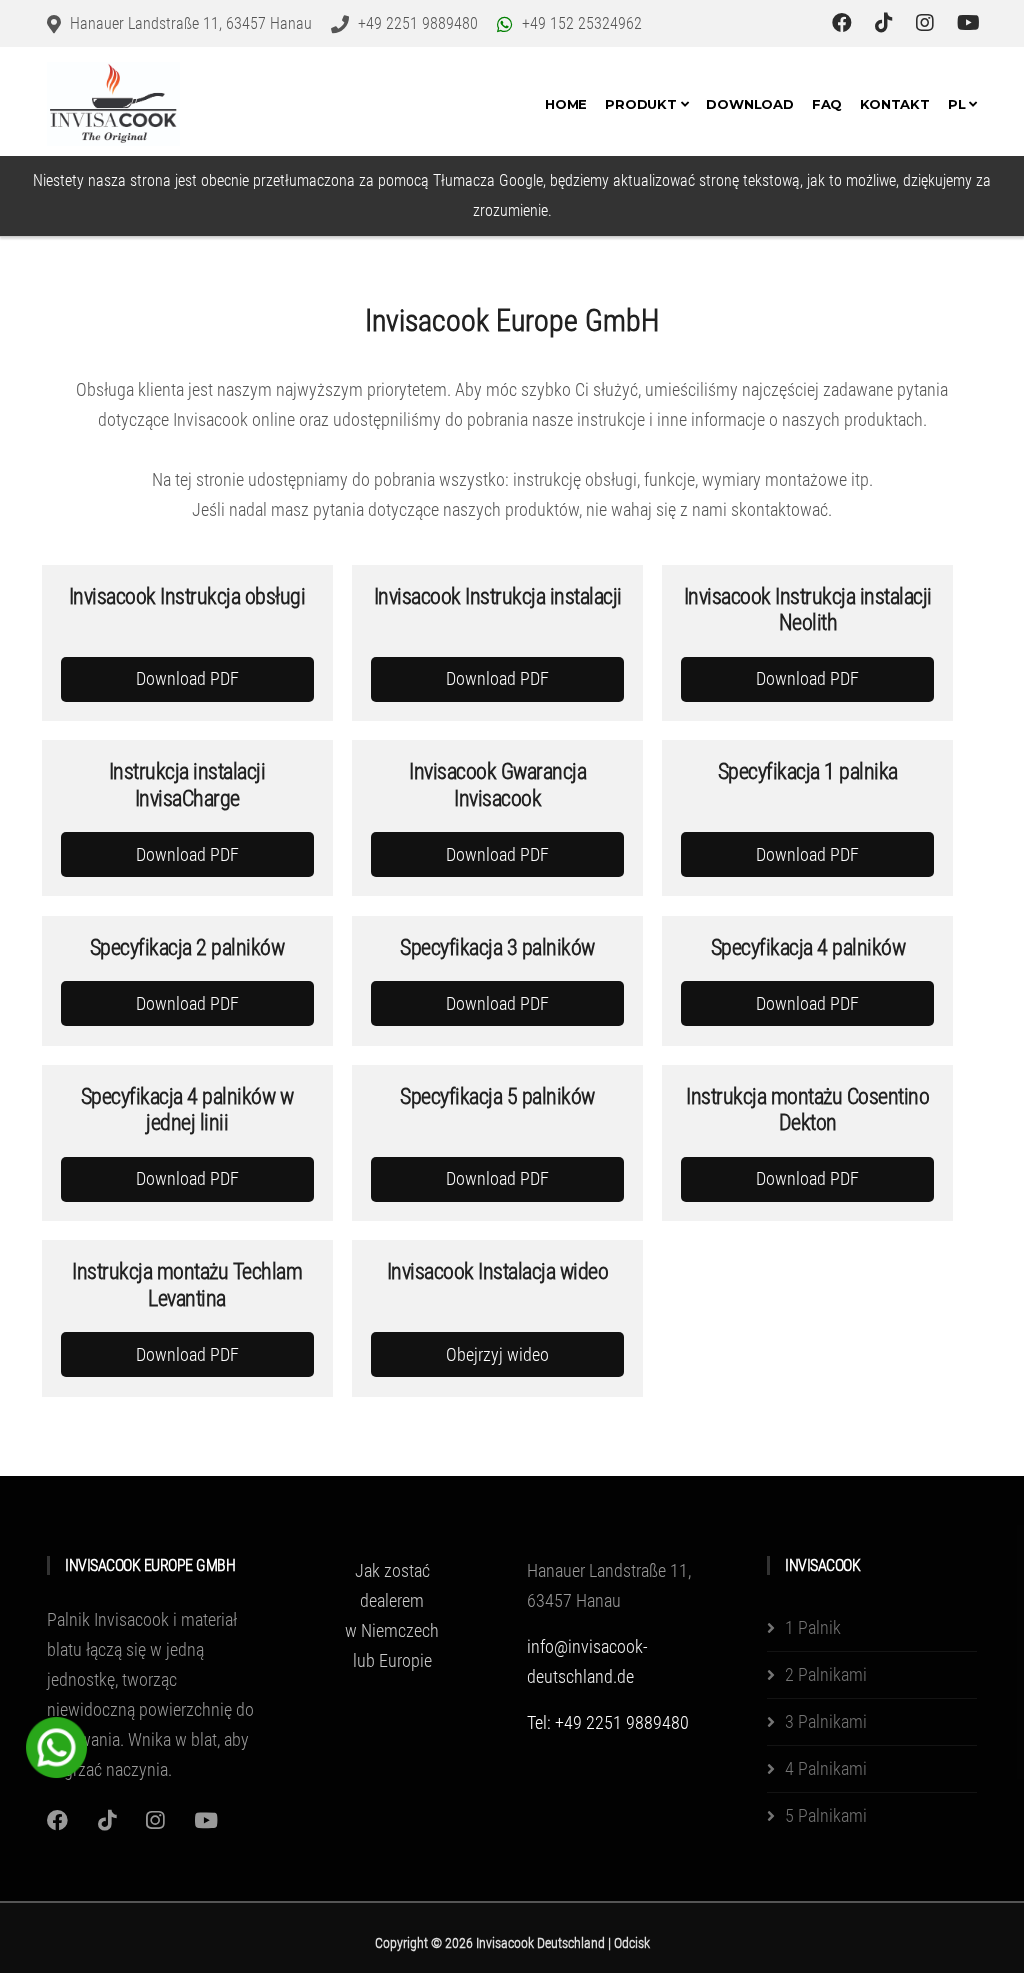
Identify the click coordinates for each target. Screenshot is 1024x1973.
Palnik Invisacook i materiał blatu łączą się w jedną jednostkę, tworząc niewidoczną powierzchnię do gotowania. (150, 1679)
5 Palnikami (826, 1815)
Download (749, 104)
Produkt (642, 104)
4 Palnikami (826, 1768)
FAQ (827, 104)
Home (566, 104)
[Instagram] (107, 1820)
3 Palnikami (826, 1721)
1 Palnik (813, 1627)
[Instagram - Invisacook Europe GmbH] (927, 23)
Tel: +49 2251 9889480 (608, 1722)
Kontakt (895, 104)
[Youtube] (206, 1820)
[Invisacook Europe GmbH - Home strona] (113, 104)
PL (958, 104)
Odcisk (632, 1943)
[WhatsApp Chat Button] (56, 1745)
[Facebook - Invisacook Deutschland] (844, 23)
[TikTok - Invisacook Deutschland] (886, 23)
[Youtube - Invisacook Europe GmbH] (968, 23)
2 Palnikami (826, 1674)
